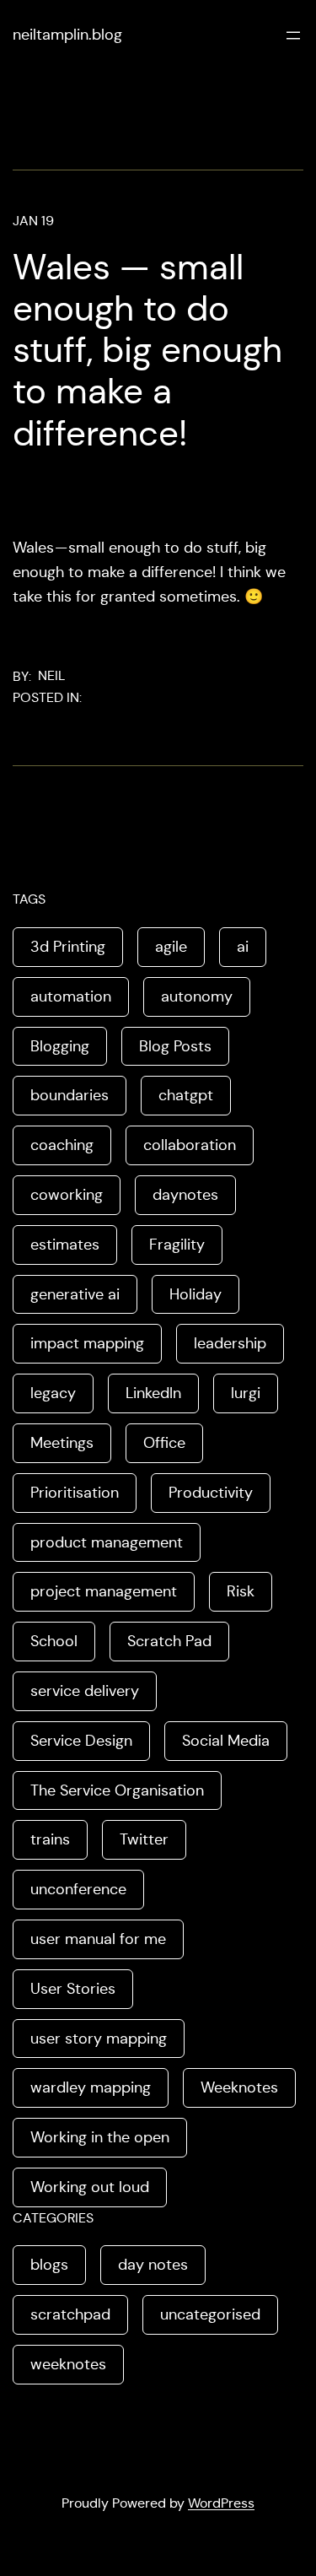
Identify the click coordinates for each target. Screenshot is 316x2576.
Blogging (60, 1046)
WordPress (221, 2503)
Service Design (81, 1741)
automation (71, 996)
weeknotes (68, 2364)
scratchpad (70, 2314)
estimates (65, 1245)
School (54, 1641)
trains (50, 1839)
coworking (67, 1195)
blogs (49, 2265)
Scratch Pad (169, 1641)
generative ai (75, 1294)
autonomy (197, 996)
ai (243, 947)
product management (107, 1542)
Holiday (195, 1294)
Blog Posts (175, 1046)
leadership (230, 1343)
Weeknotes (239, 2087)
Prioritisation (75, 1493)
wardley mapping (91, 2087)
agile (171, 947)
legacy (53, 1393)
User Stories (73, 1989)
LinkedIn (153, 1393)
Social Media (226, 1741)
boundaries (70, 1095)
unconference (78, 1889)
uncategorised (210, 2314)
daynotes (185, 1195)
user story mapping (99, 2039)
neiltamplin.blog (67, 35)
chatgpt (186, 1095)
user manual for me (98, 1939)
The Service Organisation (117, 1790)
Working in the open (100, 2137)
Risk (241, 1591)
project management (104, 1591)
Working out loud (90, 2187)
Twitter (144, 1839)
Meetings (62, 1443)
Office (164, 1443)
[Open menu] (293, 35)
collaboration (190, 1145)
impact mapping (87, 1343)
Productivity (211, 1493)
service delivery (85, 1691)
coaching (62, 1145)
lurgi (246, 1393)
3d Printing (68, 947)
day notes (153, 2265)
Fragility (177, 1245)
